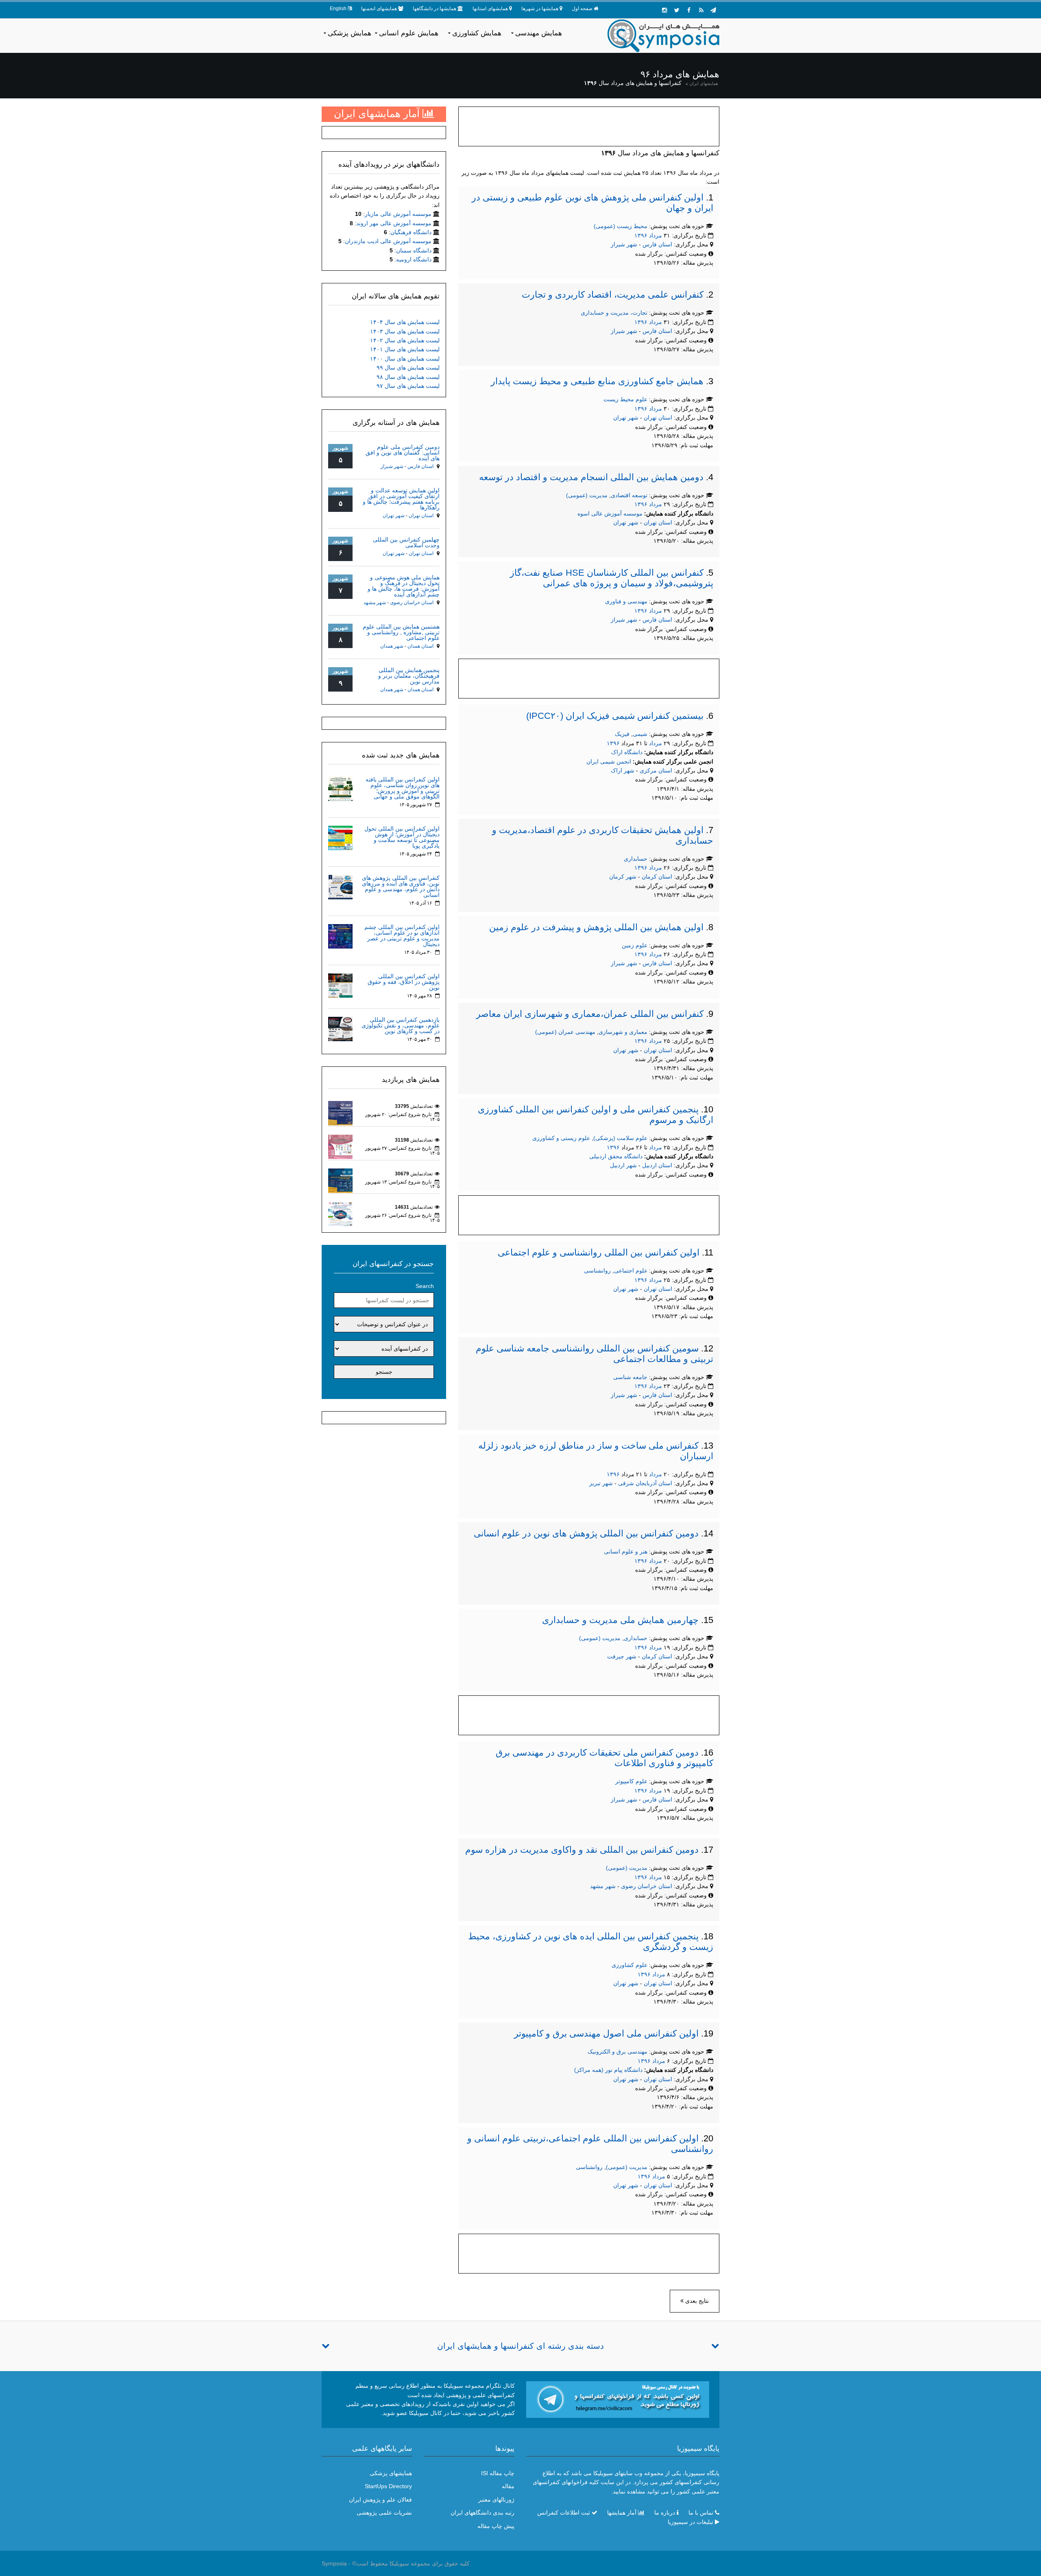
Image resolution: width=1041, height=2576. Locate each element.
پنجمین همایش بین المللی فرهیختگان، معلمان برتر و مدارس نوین (409, 676)
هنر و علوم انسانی (626, 1551)
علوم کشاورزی (629, 1965)
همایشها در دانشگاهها (434, 9)
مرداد (656, 235)
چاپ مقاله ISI (498, 2473)
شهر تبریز (601, 1483)
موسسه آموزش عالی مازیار (398, 214)
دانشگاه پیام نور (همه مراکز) (608, 2070)
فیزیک (622, 734)
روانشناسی (597, 1271)
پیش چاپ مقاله (496, 2526)
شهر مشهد (603, 1886)
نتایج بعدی (696, 2301)
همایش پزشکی (350, 33)
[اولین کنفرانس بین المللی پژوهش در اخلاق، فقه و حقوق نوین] (340, 985)
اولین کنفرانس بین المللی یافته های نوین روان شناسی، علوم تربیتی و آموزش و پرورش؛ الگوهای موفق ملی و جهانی (403, 788)
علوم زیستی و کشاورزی (561, 1138)
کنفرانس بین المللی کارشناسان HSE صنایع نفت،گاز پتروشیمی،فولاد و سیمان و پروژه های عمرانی (612, 578)
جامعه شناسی (630, 1377)
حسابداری (636, 859)
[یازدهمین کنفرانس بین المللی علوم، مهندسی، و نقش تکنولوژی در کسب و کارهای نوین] (340, 1028)
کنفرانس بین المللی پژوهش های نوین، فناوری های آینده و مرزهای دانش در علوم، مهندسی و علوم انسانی (401, 886)
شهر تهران (626, 418)
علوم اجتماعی (631, 1271)
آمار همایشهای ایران (378, 113)
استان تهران (659, 418)
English (338, 9)
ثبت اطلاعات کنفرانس (564, 2513)
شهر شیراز (624, 244)
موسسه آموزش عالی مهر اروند (394, 223)
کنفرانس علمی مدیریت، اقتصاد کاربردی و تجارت (613, 295)
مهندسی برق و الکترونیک (617, 2052)
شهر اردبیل (623, 1165)
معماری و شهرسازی (623, 1032)
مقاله (508, 2486)
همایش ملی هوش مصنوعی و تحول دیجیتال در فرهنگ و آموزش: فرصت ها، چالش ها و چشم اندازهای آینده (404, 586)
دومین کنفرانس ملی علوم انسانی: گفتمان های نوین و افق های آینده (403, 453)
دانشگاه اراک (627, 752)
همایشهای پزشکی (391, 2473)
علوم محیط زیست (625, 399)
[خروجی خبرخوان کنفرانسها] (701, 10)
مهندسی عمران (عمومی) (565, 1032)
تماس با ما (701, 2513)
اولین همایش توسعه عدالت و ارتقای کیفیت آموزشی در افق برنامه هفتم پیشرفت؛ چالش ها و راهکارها (401, 499)
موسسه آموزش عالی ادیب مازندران (388, 241)
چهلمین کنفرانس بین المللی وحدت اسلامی (406, 542)
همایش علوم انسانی (409, 33)
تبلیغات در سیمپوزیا (690, 2522)
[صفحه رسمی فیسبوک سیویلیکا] (689, 10)
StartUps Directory (388, 2486)
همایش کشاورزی (477, 33)
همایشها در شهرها (540, 9)
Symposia (334, 2563)
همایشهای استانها (490, 9)
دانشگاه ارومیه (414, 259)
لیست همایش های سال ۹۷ (408, 386)
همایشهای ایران (704, 83)
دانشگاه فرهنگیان (411, 232)
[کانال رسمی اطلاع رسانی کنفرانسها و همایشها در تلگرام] (618, 2399)
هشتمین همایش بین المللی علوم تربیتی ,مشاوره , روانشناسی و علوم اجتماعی (401, 632)
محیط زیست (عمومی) (621, 226)
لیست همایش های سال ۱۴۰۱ (405, 349)
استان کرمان (658, 877)
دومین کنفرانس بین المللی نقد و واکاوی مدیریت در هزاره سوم (582, 1850)
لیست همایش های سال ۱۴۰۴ (405, 322)
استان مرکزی (657, 770)
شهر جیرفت (622, 1656)
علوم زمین (635, 945)
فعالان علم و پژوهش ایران (380, 2500)
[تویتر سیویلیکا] (677, 10)
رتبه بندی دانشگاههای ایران (482, 2513)
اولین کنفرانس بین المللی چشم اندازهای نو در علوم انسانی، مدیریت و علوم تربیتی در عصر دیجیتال (402, 936)
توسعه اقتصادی (629, 495)
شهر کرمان (623, 877)
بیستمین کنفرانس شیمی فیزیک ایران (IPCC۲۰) (615, 716)
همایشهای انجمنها (379, 9)
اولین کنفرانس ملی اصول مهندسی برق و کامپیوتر (606, 2033)
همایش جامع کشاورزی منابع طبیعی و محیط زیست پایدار (597, 381)
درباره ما (665, 2513)
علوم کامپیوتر (631, 1781)
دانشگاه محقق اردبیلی (616, 1156)
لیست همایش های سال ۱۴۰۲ (405, 340)
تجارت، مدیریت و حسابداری (614, 313)
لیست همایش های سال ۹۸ (408, 377)
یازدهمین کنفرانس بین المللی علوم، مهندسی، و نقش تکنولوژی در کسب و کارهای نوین (401, 1025)
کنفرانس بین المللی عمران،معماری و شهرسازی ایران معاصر (590, 1014)
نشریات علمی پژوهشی (384, 2513)
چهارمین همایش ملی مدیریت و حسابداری (620, 1620)
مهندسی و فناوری (626, 601)
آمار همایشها (622, 2513)
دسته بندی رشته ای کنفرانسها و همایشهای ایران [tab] (520, 2346)
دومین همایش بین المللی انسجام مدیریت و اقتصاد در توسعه (591, 477)
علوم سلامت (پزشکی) (620, 1138)
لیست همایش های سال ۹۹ (408, 368)
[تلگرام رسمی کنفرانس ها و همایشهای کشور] (713, 10)
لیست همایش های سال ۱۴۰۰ (405, 359)
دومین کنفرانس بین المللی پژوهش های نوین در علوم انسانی (586, 1533)
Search (425, 1286)
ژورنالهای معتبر (496, 2500)
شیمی (640, 734)
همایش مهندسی (539, 33)
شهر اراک (623, 770)
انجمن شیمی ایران (609, 761)
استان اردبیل (658, 1165)
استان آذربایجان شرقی (646, 1483)
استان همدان (420, 646)
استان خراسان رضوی (647, 1886)
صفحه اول (582, 9)
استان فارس (658, 244)
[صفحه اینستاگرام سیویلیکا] (664, 10)
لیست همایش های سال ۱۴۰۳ (405, 331)
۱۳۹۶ (641, 235)
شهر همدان (392, 646)
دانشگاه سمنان (414, 250)
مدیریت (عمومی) (587, 495)
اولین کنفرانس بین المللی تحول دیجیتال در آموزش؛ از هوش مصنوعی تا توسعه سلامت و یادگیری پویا (402, 837)
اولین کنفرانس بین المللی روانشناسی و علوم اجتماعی (599, 1252)
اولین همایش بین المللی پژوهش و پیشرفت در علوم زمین (596, 927)
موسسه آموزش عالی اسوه (610, 513)
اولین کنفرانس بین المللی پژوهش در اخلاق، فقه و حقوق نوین (404, 982)
